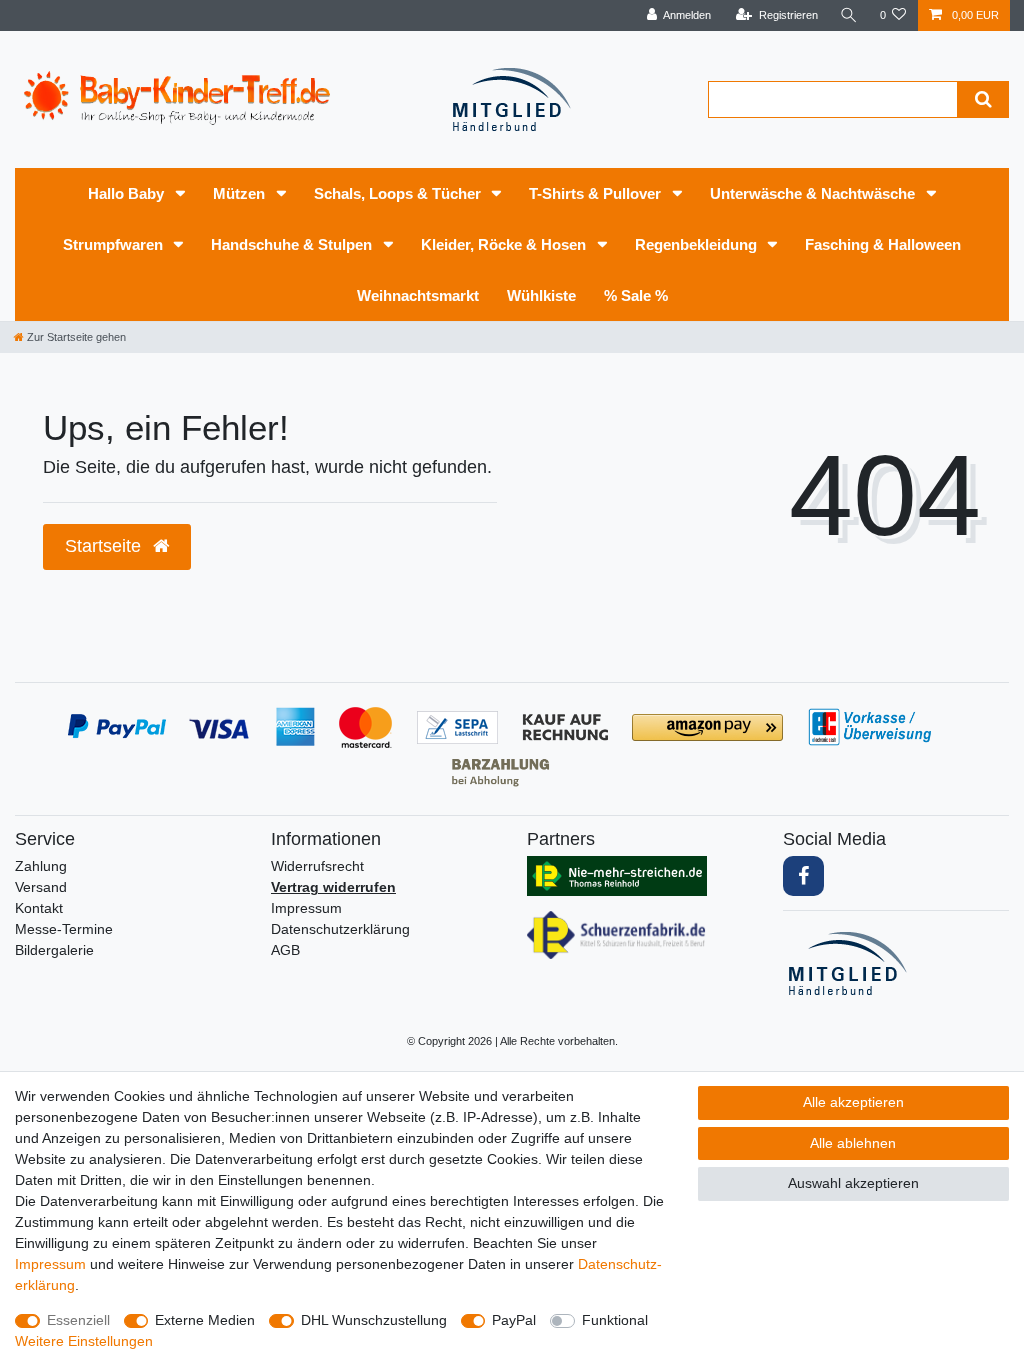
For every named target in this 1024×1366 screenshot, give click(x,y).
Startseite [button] (105, 546)
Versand (41, 887)
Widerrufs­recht (317, 866)
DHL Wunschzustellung (374, 1320)
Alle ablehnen (853, 1143)
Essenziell (78, 1320)
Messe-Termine (64, 929)
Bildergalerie (54, 950)
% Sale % (636, 295)
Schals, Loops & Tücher (399, 193)
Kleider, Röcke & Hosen (505, 244)
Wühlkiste (541, 295)
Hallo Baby (128, 193)
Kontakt (39, 908)
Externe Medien (205, 1320)
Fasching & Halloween (883, 244)
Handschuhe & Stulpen (293, 244)
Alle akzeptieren (853, 1102)
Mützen (241, 193)
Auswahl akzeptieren (853, 1183)
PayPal (514, 1320)
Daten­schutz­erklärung (340, 929)
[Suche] (849, 15)
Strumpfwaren (115, 244)
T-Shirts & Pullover (597, 193)
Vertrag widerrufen (333, 887)
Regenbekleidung (698, 244)
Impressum (306, 908)
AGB (285, 950)
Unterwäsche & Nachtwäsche (814, 193)
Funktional (615, 1320)
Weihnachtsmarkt (418, 295)
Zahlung (41, 866)
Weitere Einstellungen (84, 1341)
